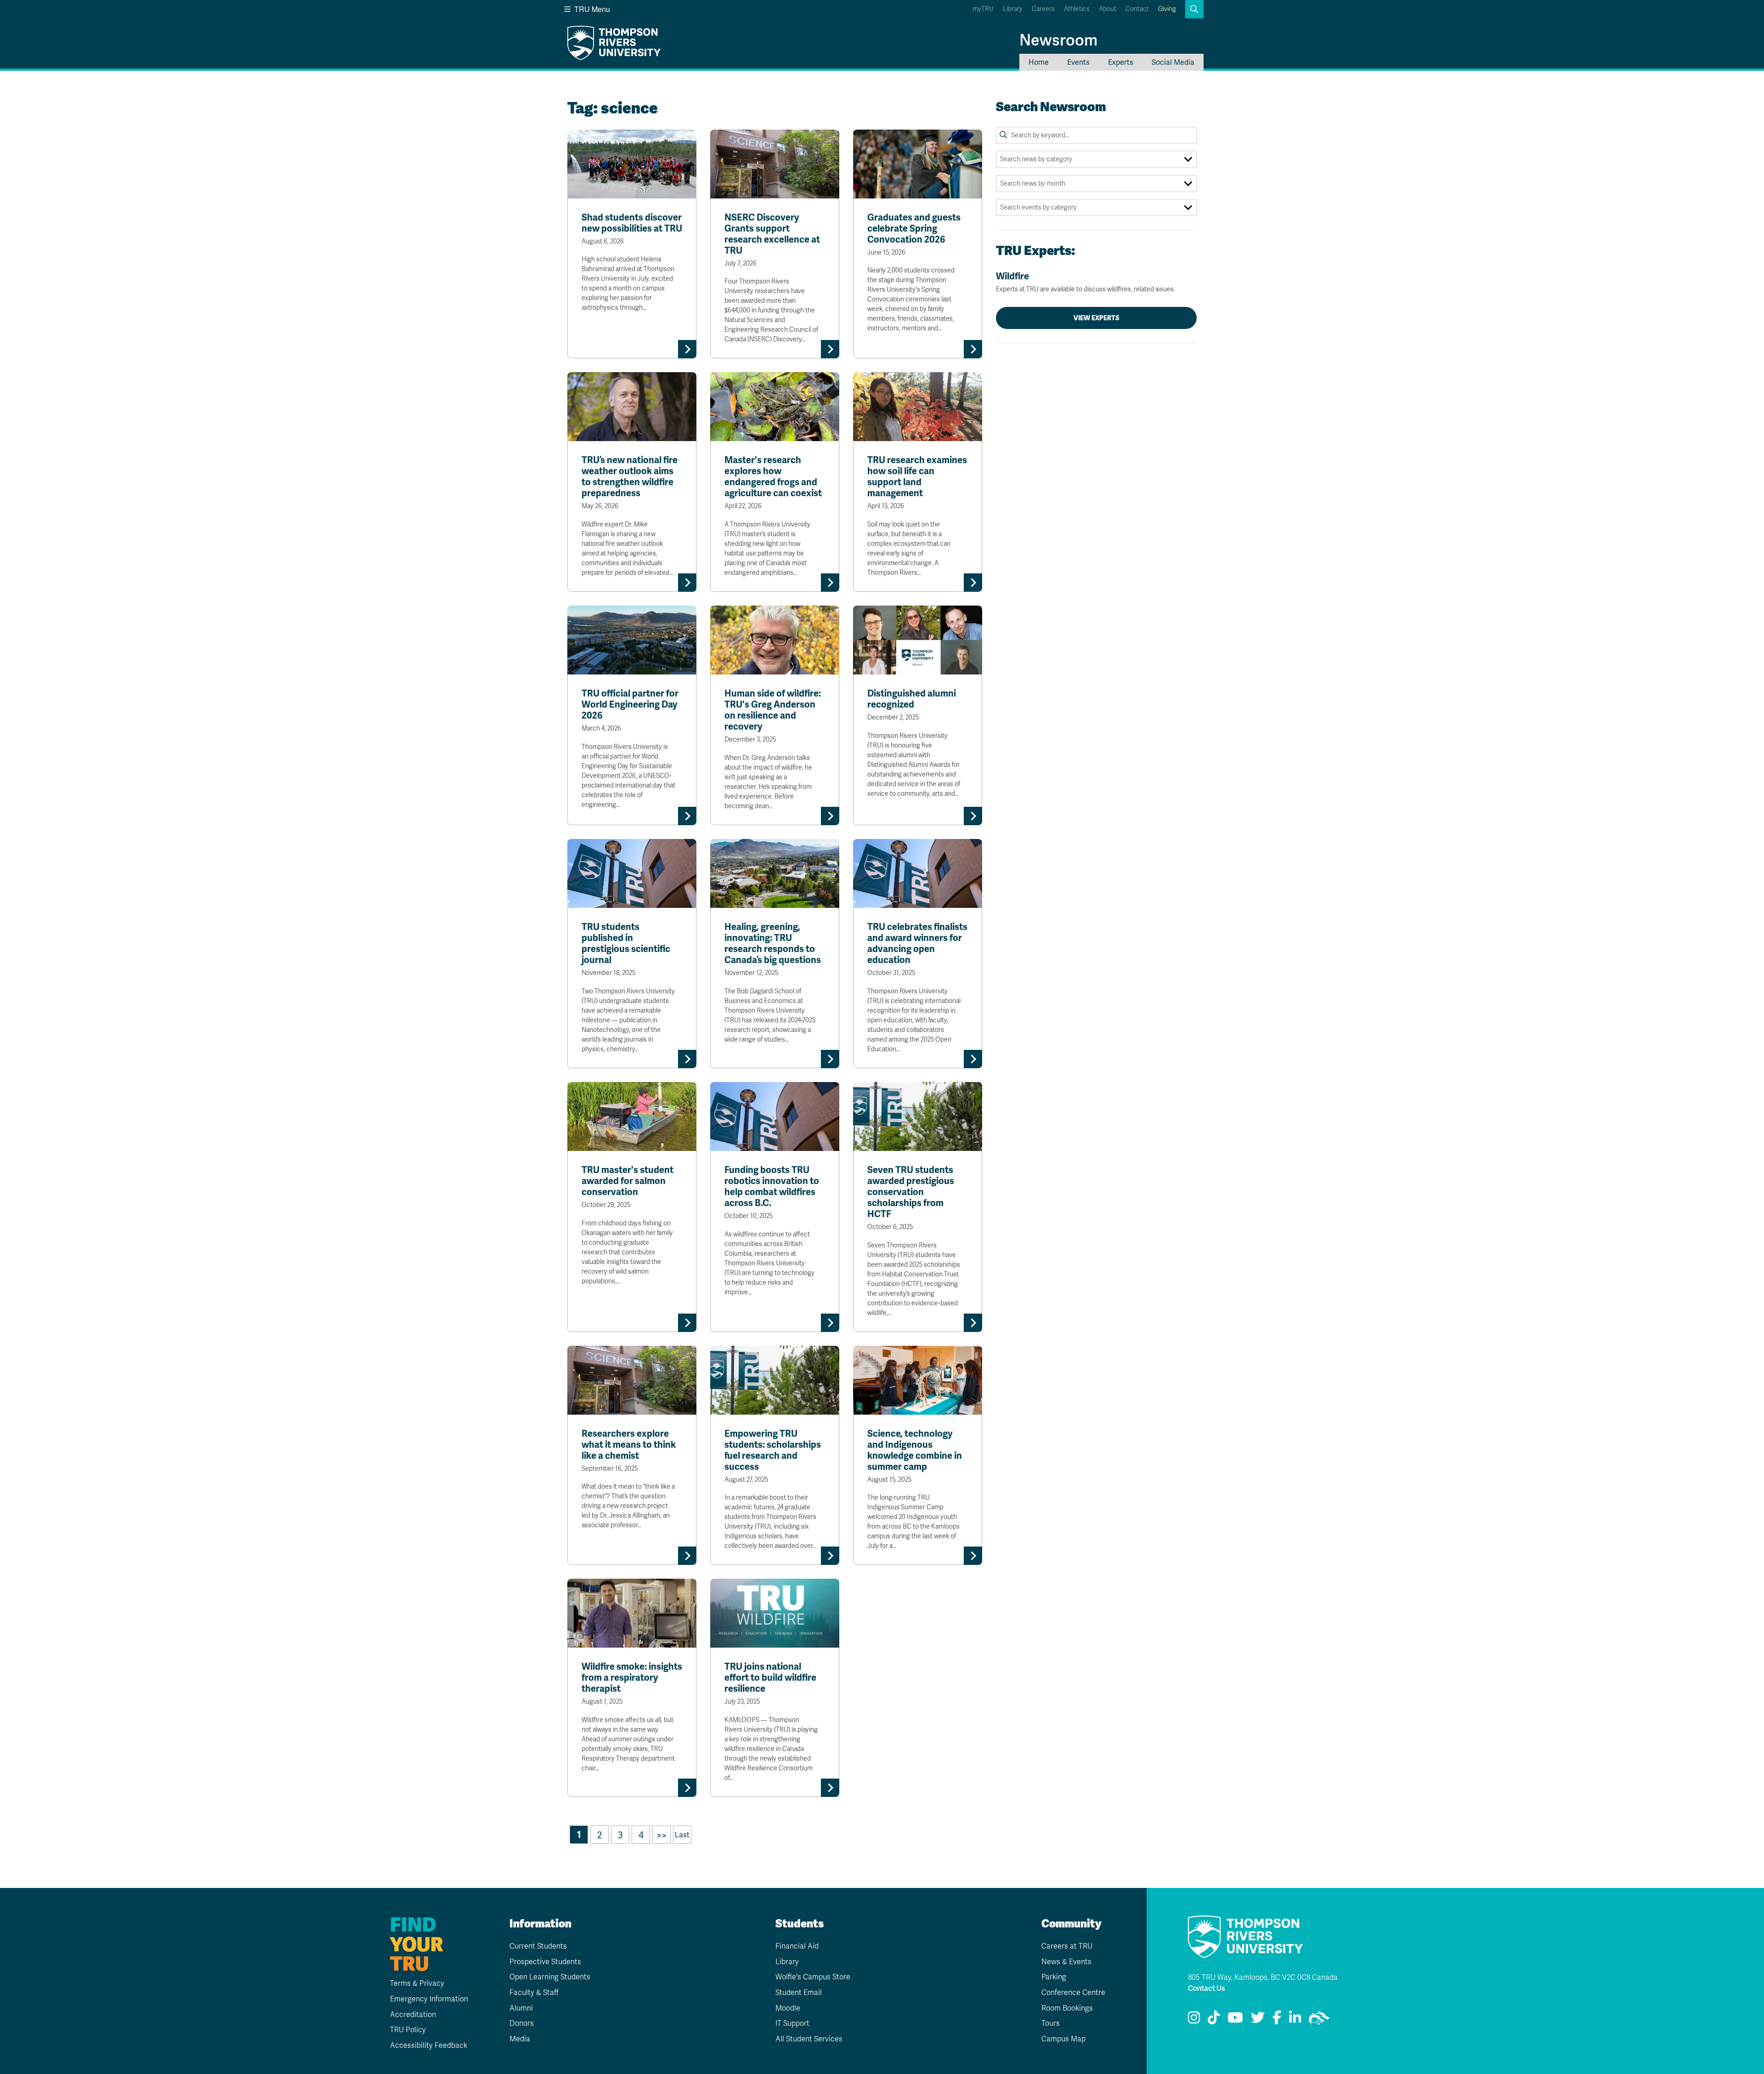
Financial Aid (797, 1946)
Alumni (521, 2008)
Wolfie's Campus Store (813, 1977)
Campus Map (1063, 2039)
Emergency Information (429, 1999)
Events (1078, 62)
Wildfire (1086, 282)
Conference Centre (1073, 1993)
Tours (1051, 2023)
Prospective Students (545, 1962)
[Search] (1003, 135)
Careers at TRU (1067, 1946)
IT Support (792, 2023)
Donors (522, 2023)
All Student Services (809, 2039)
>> (661, 1835)
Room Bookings (1067, 2008)
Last (682, 1835)
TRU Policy (408, 2030)
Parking (1054, 1977)
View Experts (1097, 318)
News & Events (1066, 1962)
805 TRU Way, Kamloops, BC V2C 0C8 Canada (1263, 1978)
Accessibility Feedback (429, 2046)
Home (1039, 62)
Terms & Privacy (417, 1983)
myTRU (983, 9)
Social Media (1173, 62)
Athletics (1077, 9)
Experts (1121, 62)
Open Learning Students (550, 1977)
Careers (1043, 9)
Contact (1137, 9)
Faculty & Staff (534, 1993)
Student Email (799, 1993)
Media (520, 2039)
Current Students (538, 1946)
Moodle (788, 2008)
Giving (1167, 9)
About (1108, 9)
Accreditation (413, 2015)
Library (1013, 9)
